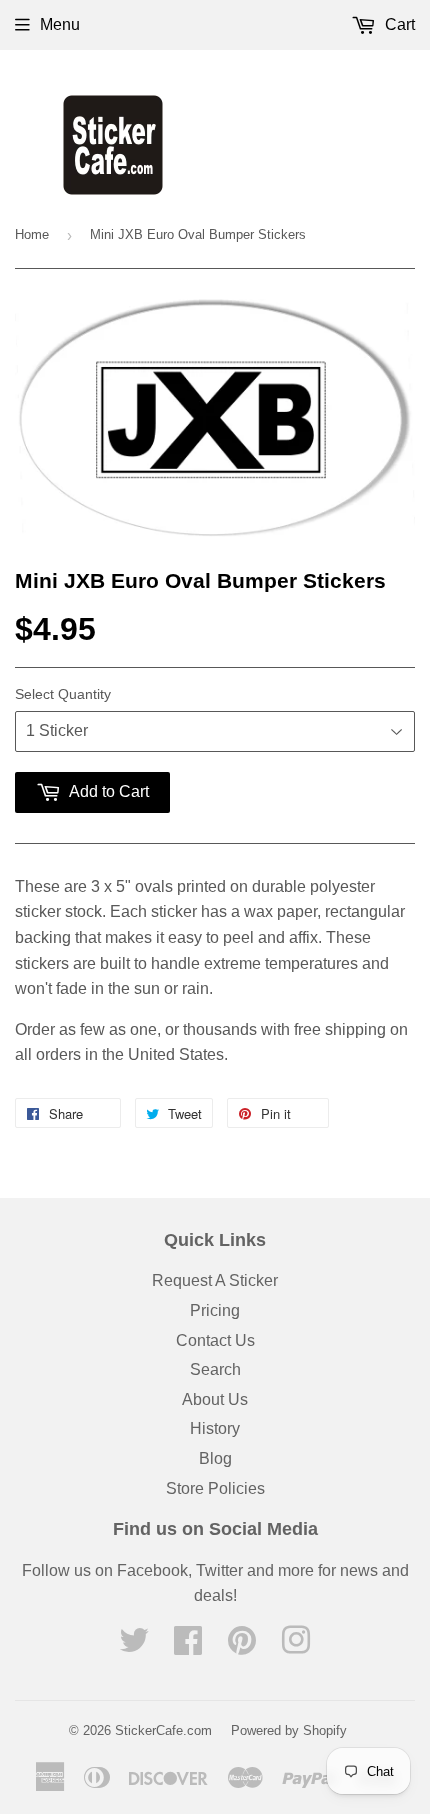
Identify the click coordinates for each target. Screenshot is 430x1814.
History (215, 1428)
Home (32, 234)
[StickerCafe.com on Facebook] (188, 1646)
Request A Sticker (215, 1280)
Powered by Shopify (289, 1730)
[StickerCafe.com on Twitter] (134, 1646)
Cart (398, 24)
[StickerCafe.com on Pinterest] (242, 1646)
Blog (215, 1458)
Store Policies (215, 1488)
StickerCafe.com (163, 1730)
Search (215, 1369)
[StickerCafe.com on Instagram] (296, 1646)
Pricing (215, 1310)
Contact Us (215, 1340)
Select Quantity (63, 694)
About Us (215, 1399)
